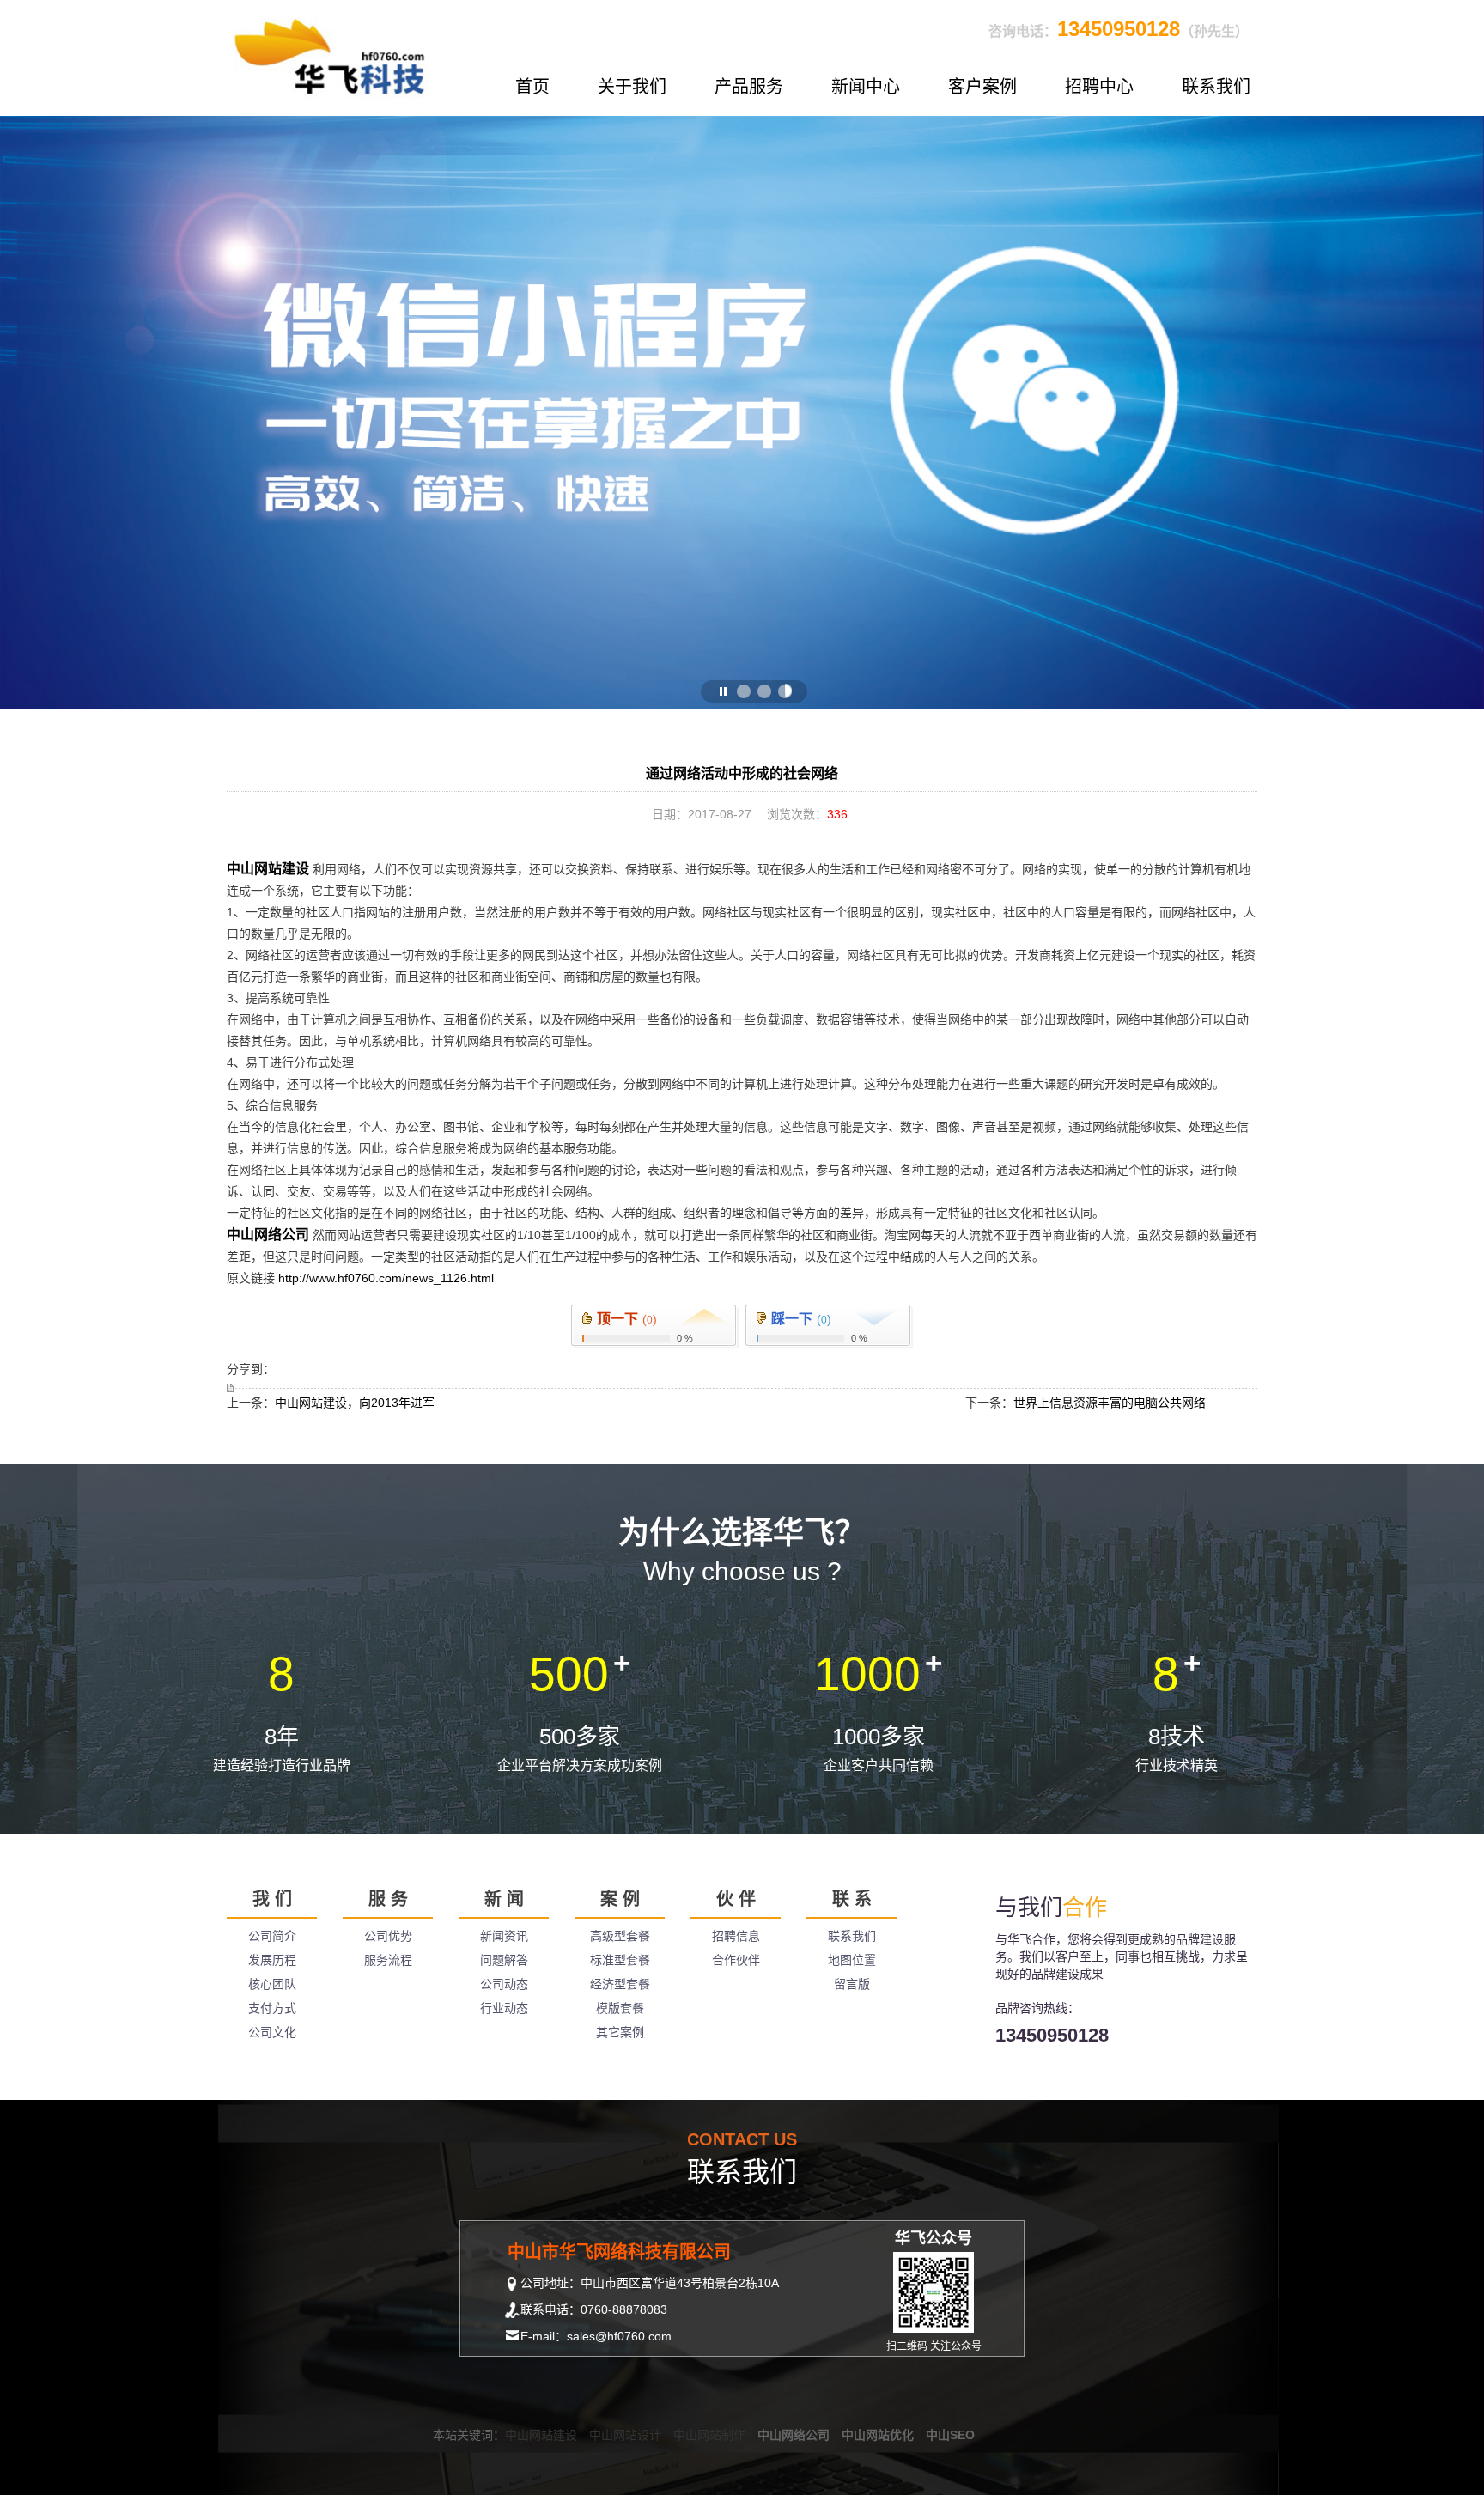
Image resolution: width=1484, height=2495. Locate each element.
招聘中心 (1099, 87)
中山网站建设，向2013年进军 (355, 1403)
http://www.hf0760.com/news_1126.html (386, 1278)
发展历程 (272, 1960)
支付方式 (272, 2008)
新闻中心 (866, 87)
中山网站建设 (268, 869)
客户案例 (982, 87)
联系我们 (1216, 87)
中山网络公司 (268, 1235)
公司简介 (272, 1936)
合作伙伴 (736, 1960)
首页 (532, 87)
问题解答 (504, 1960)
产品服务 (749, 87)
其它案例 (620, 2032)
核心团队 (272, 1984)
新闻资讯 (504, 1936)
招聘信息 (736, 1936)
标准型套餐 (620, 1960)
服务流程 (388, 1960)
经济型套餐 (620, 1984)
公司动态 (504, 1984)
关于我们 (632, 87)
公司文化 (272, 2032)
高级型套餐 (620, 1936)
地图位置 (852, 1960)
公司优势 (388, 1936)
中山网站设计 (625, 2435)
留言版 (852, 1984)
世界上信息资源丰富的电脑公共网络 (1110, 1403)
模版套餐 (620, 2008)
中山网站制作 (709, 2435)
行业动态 (504, 2008)
